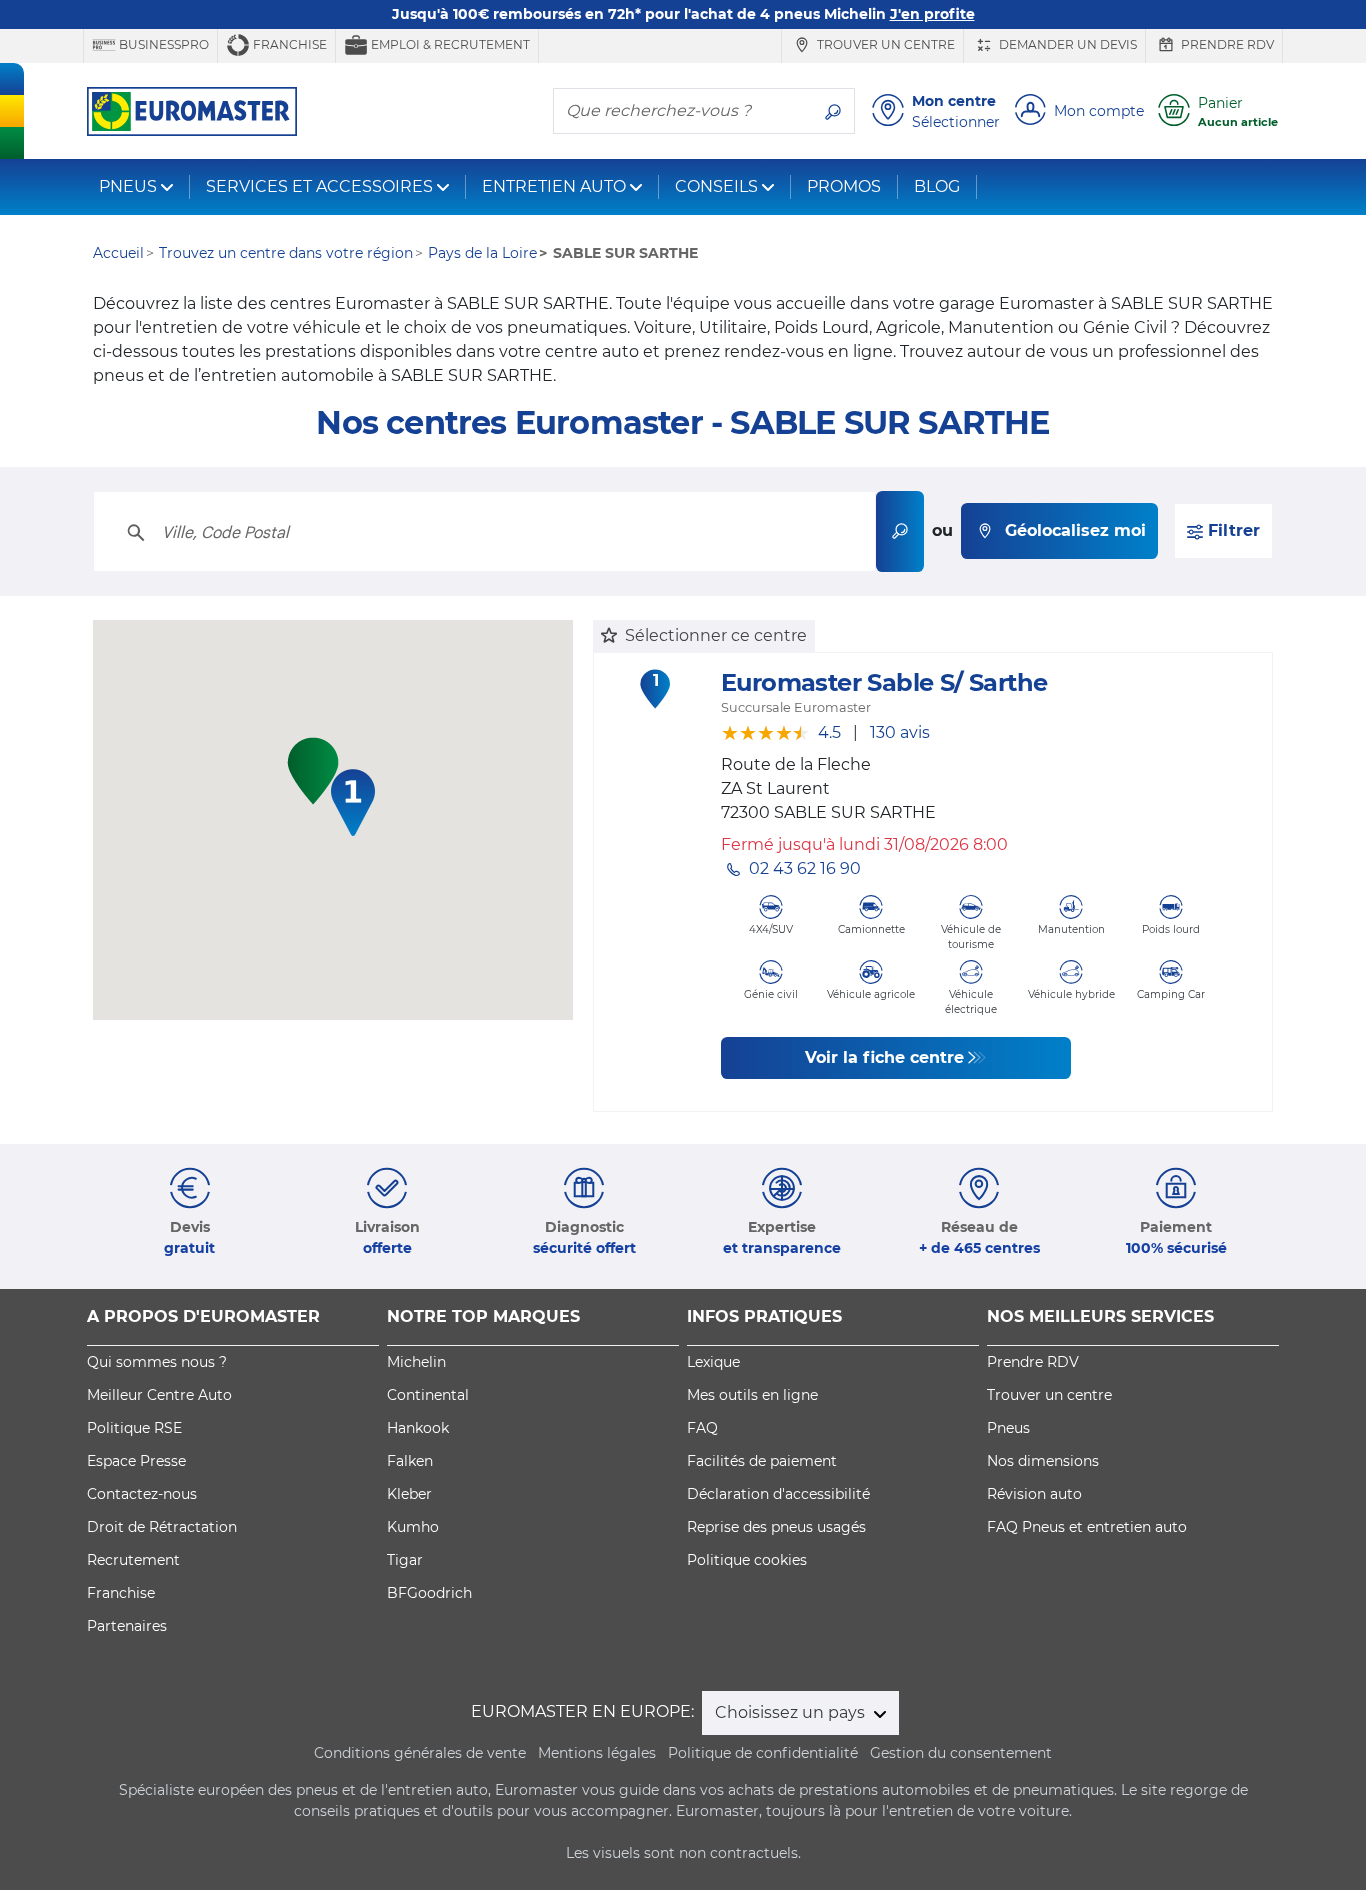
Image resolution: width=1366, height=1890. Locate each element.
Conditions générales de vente (420, 1753)
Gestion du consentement (961, 1753)
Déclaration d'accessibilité (778, 1494)
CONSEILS (716, 186)
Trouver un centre (884, 44)
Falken (410, 1461)
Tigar (405, 1560)
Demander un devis (1066, 44)
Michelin (416, 1362)
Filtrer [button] (1231, 530)
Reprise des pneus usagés (776, 1527)
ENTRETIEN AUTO (554, 186)
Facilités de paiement (762, 1461)
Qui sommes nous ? (157, 1362)
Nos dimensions (1043, 1461)
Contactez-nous (142, 1494)
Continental (428, 1395)
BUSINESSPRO (162, 44)
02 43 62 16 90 (805, 868)
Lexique (713, 1362)
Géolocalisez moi (1075, 530)
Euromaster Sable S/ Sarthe (884, 682)
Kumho (413, 1527)
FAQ (702, 1428)
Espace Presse (136, 1461)
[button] (353, 802)
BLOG (937, 186)
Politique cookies (747, 1560)
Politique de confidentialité (763, 1753)
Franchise (288, 44)
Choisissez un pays (792, 1712)
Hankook (418, 1428)
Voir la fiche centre (884, 1057)
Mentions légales (597, 1753)
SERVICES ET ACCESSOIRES (319, 186)
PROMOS (844, 186)
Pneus (1008, 1428)
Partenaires (127, 1626)
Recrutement (133, 1560)
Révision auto (1034, 1494)
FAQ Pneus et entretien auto (1087, 1527)
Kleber (409, 1494)
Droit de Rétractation (162, 1527)
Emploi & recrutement (449, 44)
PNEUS (128, 186)
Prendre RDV (1226, 44)
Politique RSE (134, 1428)
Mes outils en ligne (752, 1395)
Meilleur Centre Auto (159, 1395)
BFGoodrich (429, 1593)
